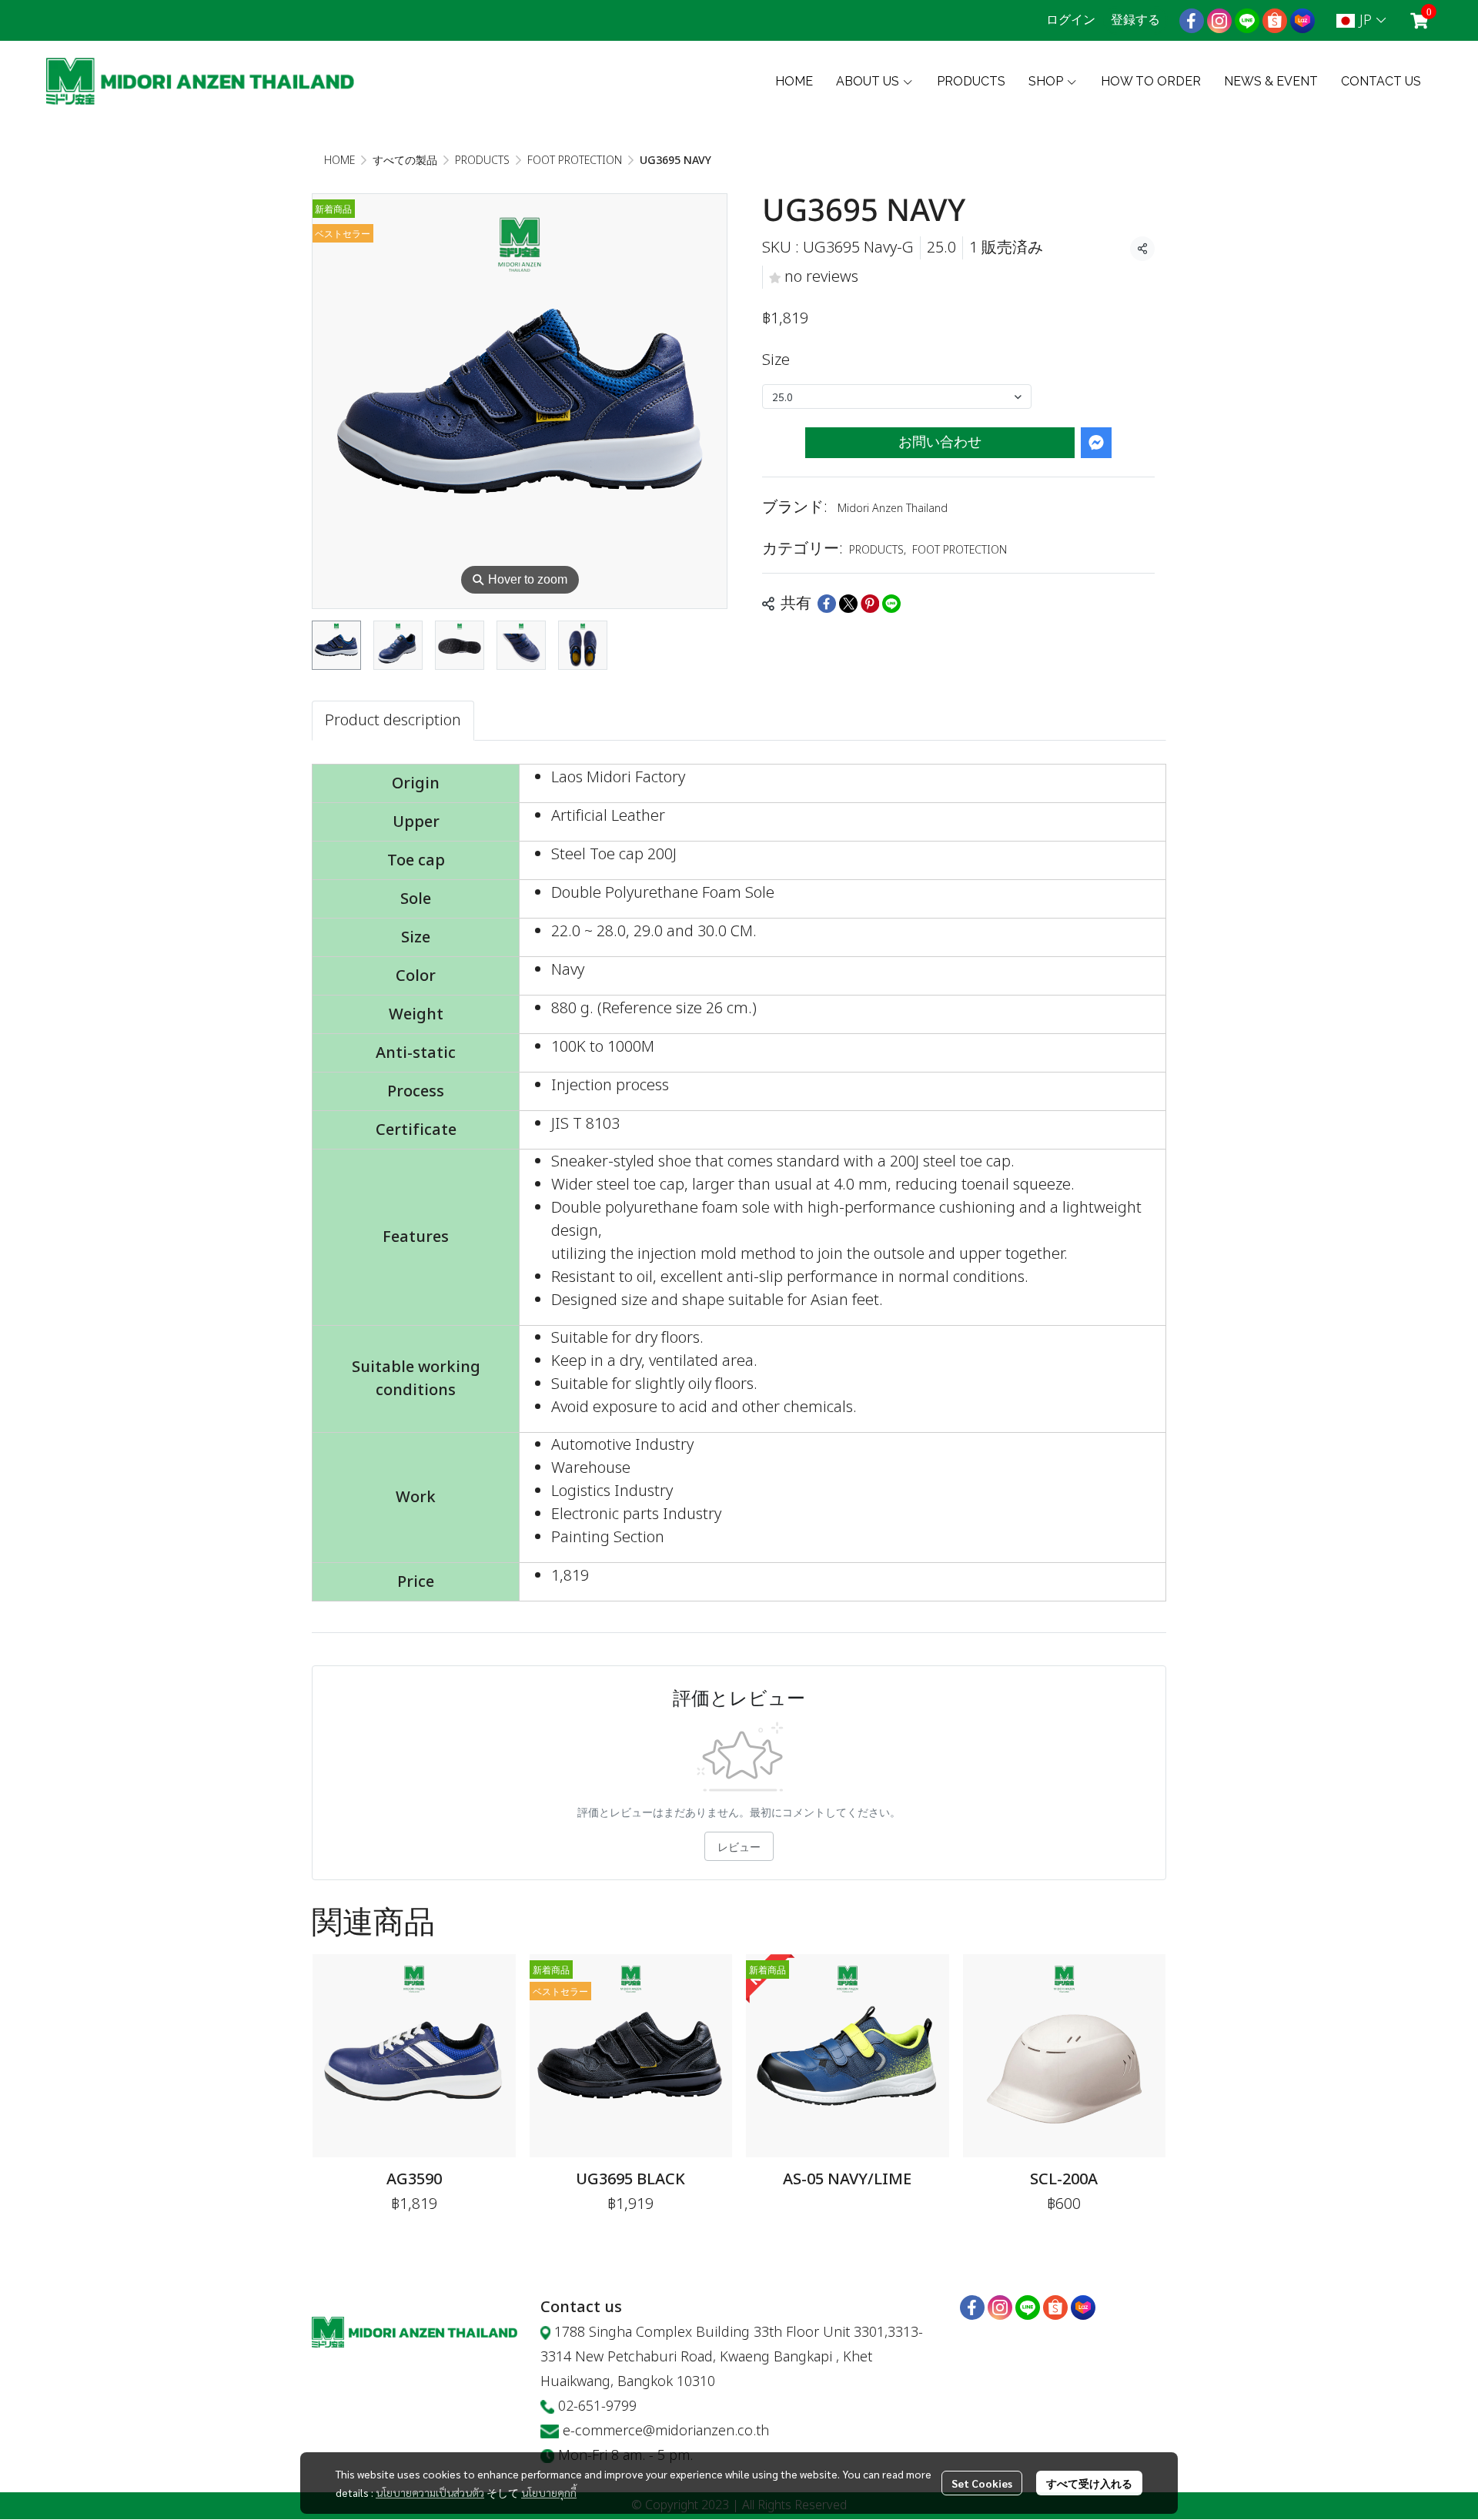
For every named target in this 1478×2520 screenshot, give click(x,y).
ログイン (1071, 20)
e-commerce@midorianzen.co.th (666, 2431)
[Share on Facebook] (827, 604)
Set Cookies (982, 2483)
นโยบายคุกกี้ (549, 2492)
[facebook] (1192, 21)
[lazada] (1302, 21)
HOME (339, 161)
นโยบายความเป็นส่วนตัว (430, 2492)
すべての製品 (405, 161)
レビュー (739, 1846)
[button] (1361, 20)
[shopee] (1275, 21)
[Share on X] (848, 604)
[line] (1247, 21)
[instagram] (1219, 21)
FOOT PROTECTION (575, 161)
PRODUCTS (482, 161)
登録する (1135, 20)
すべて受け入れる (1089, 2483)
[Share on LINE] (891, 604)
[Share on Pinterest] (870, 604)
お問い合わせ (940, 442)
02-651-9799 (597, 2406)
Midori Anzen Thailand (893, 509)
